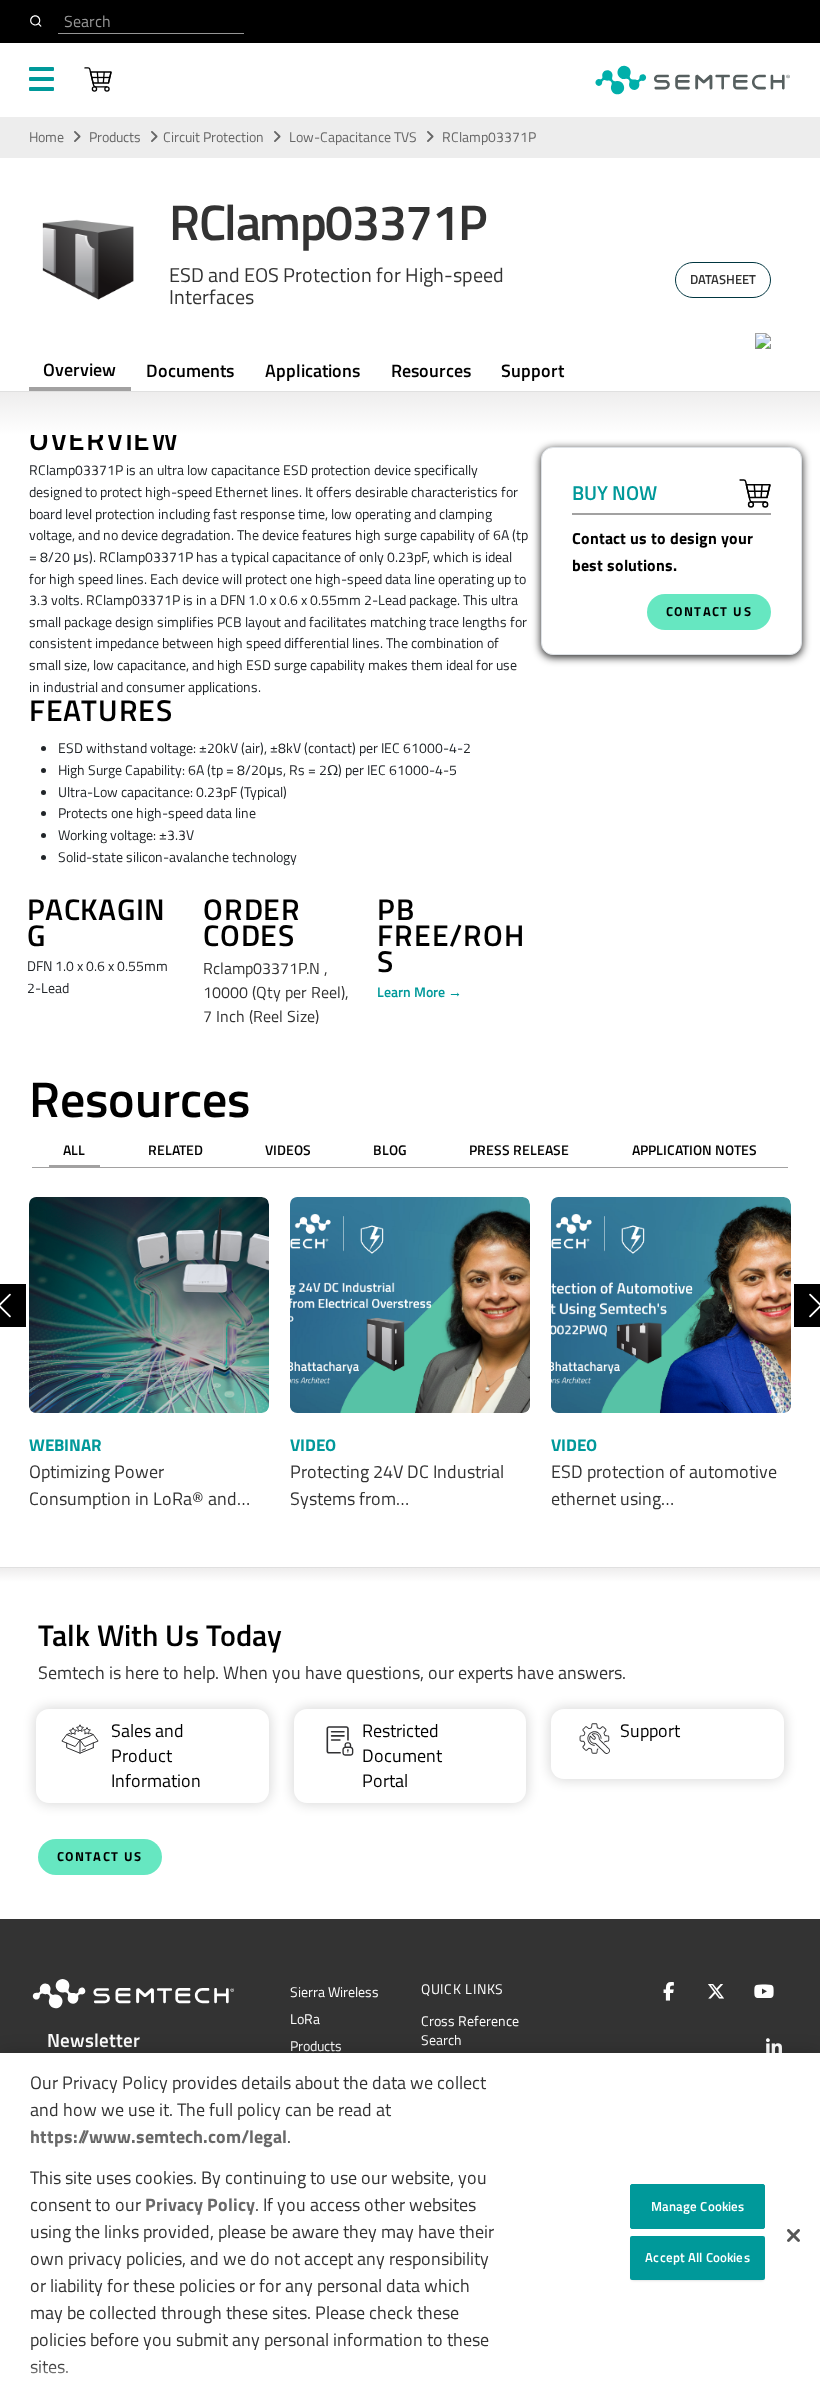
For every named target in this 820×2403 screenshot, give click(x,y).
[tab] (430, 370)
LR (305, 2019)
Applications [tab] (312, 370)
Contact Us (100, 1856)
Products (115, 137)
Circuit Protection (213, 137)
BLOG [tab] (390, 1150)
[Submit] (39, 21)
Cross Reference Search (470, 2030)
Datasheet (723, 279)
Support (532, 370)
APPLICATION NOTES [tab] (694, 1150)
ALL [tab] (74, 1150)
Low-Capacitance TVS (354, 137)
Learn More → (419, 992)
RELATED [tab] (175, 1150)
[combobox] (151, 21)
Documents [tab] (190, 370)
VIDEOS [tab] (288, 1150)
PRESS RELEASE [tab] (519, 1150)
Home (46, 137)
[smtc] (692, 80)
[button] (793, 2235)
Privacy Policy (200, 2204)
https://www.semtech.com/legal (158, 2136)
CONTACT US (709, 611)
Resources (431, 370)
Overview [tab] (79, 369)
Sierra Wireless (334, 1992)
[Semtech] (154, 2012)
